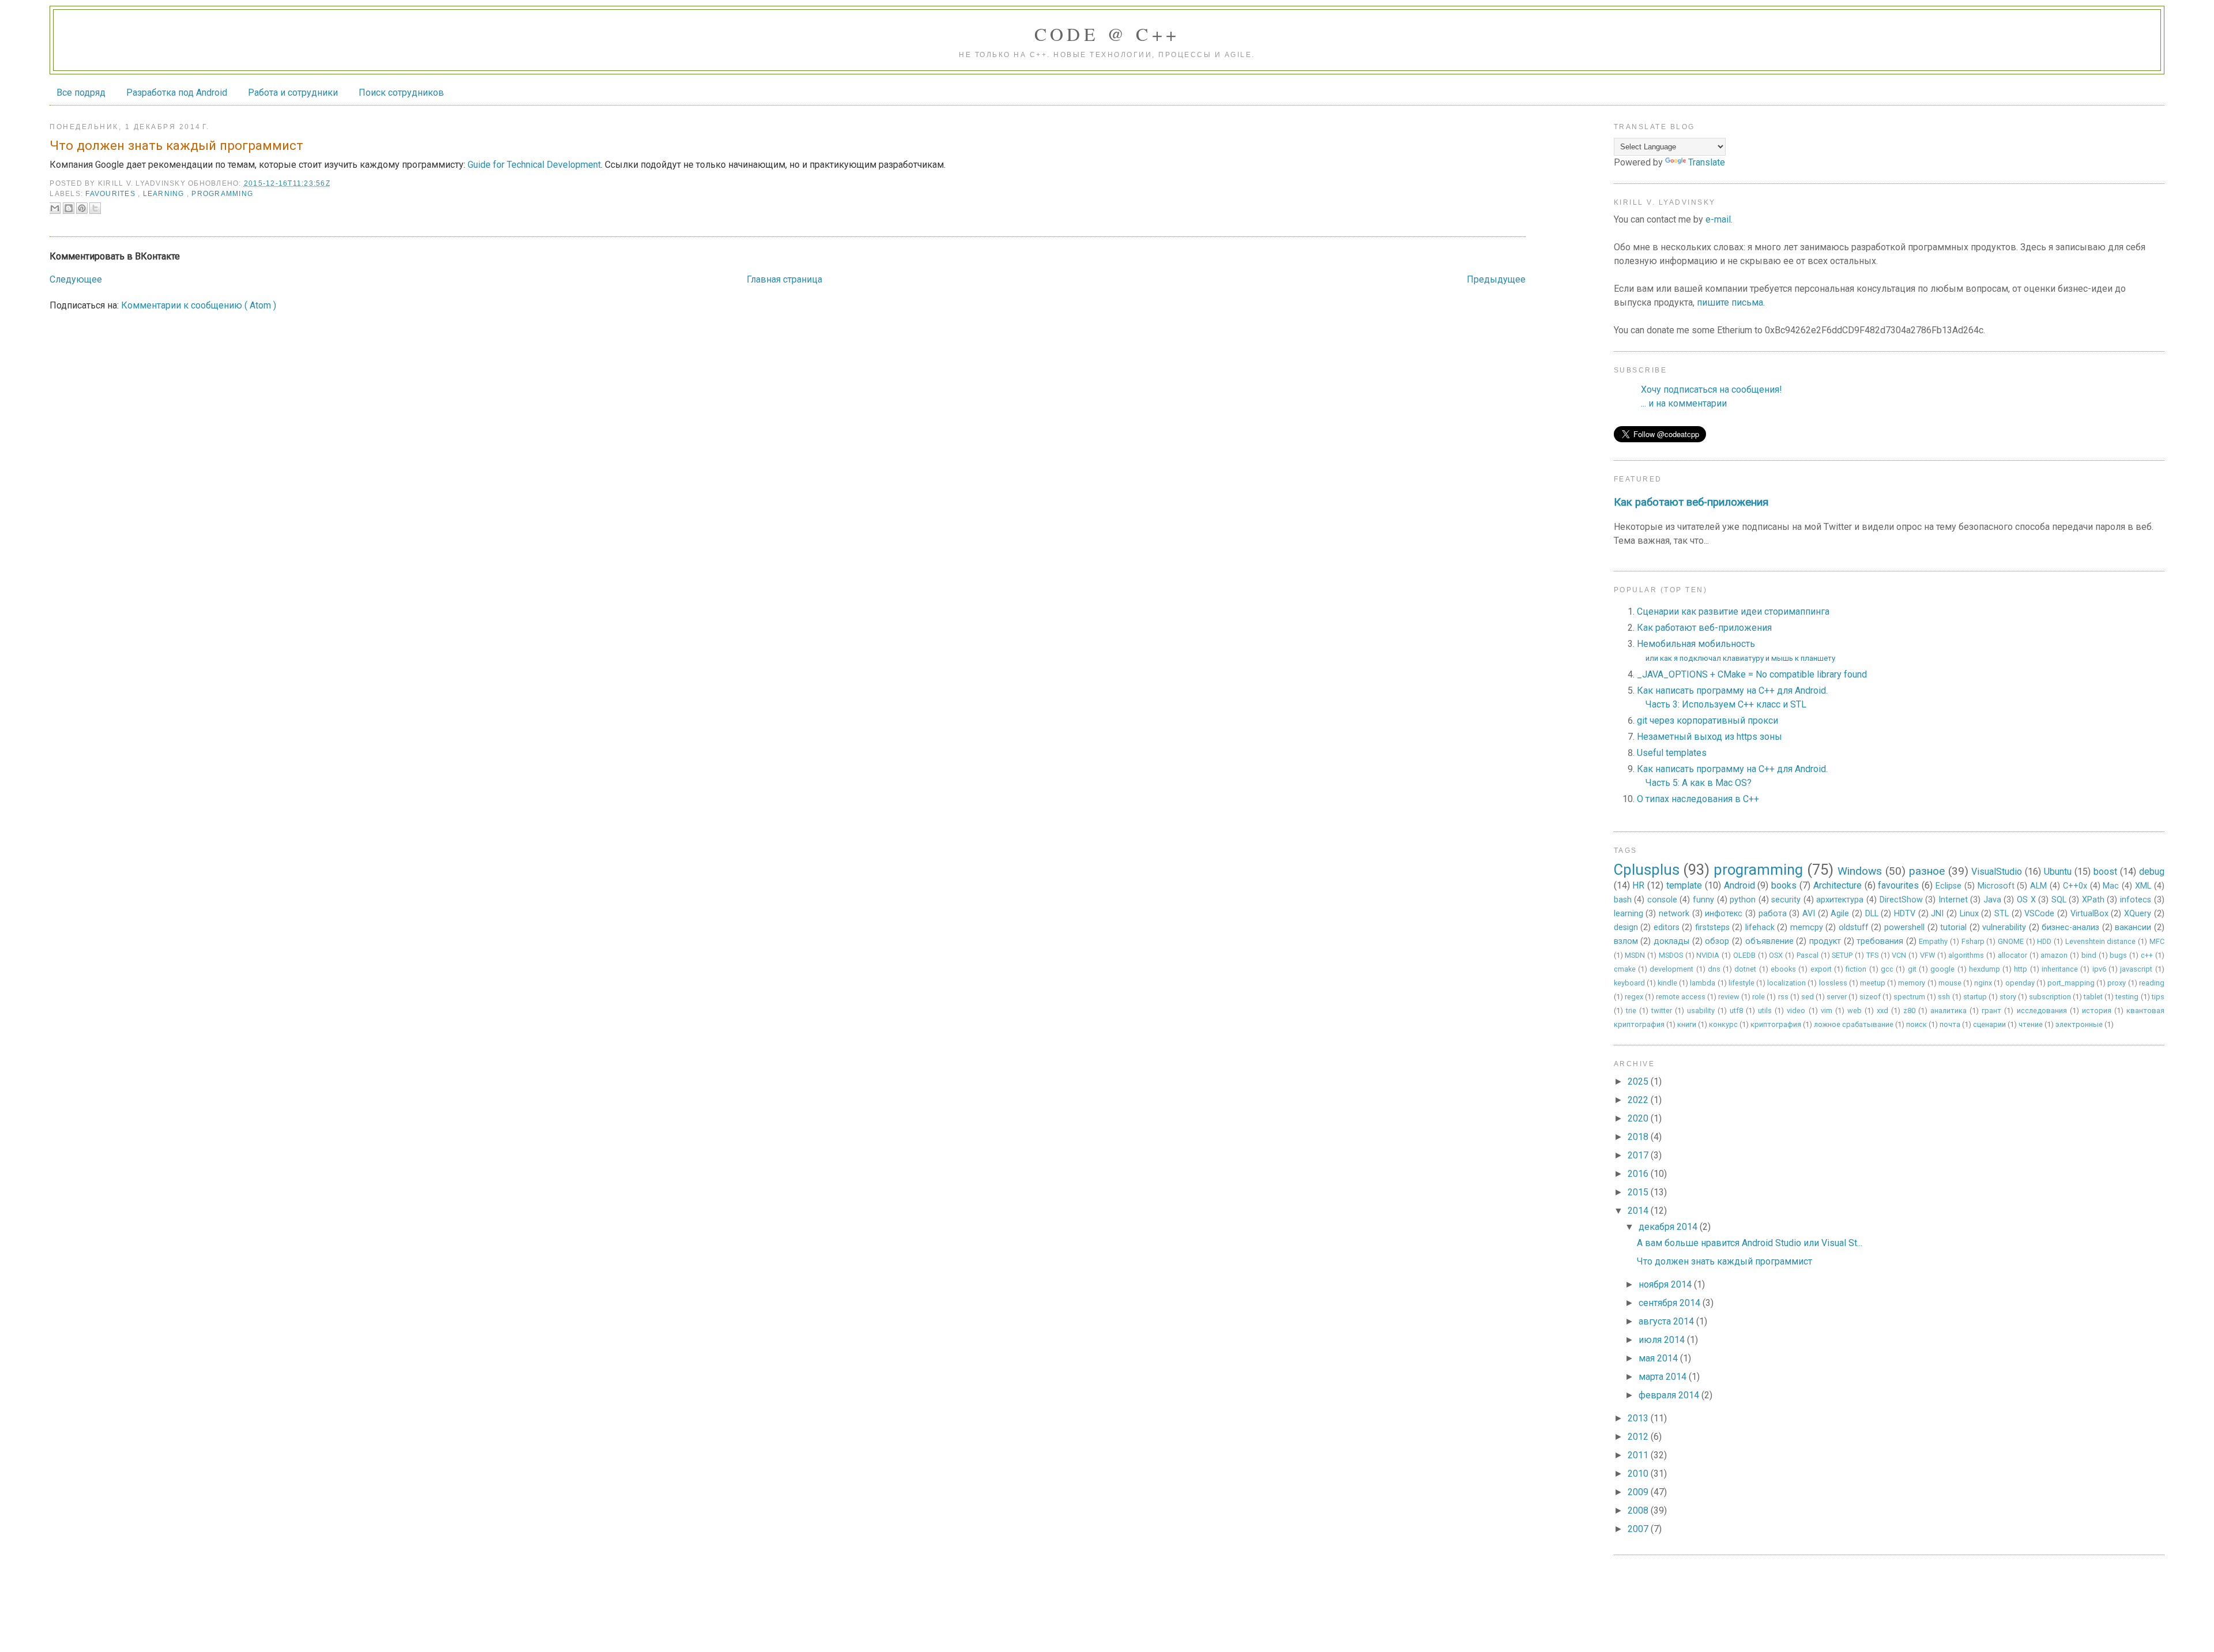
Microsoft (1996, 886)
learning (165, 194)
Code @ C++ (1107, 34)
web (1855, 1011)
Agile (1840, 914)
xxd (1882, 1011)
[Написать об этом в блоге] (69, 208)
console (1662, 900)
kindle (1667, 983)
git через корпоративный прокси (1707, 720)
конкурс (1723, 1024)
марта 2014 (1664, 1377)
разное (1927, 871)
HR (1638, 885)
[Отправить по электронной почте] (55, 208)
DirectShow (1901, 900)
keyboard (1629, 983)
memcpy (1807, 927)
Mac (2111, 886)
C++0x (2075, 886)
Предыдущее (1496, 279)
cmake (1625, 969)
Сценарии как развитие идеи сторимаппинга (1733, 611)
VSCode (2039, 914)
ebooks (1783, 969)
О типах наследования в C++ (1698, 799)
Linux (1969, 914)
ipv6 (2099, 969)
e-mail (1718, 219)
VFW (1927, 955)
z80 (1909, 1011)
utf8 (1736, 1011)
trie (1631, 1011)
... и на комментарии (1684, 403)
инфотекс (1724, 914)
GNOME (2011, 941)
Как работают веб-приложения (1691, 502)
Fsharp (1973, 941)
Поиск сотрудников (401, 93)
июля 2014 (1663, 1340)
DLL (1872, 914)
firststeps (1712, 927)
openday (2020, 983)
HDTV (1905, 914)
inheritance (2060, 969)
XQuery (2138, 914)
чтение (2031, 1024)
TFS (1872, 955)
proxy (2117, 983)
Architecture (1838, 885)
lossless (1833, 983)
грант (1991, 1011)
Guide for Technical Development (534, 165)
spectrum (1909, 997)
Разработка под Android (177, 93)
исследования (2042, 1011)
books (1784, 885)
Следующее (76, 279)
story (2008, 997)
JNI (1937, 914)
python (1743, 900)
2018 (1639, 1137)
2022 (1639, 1100)
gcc (1887, 969)
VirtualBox (2089, 914)
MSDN (1635, 955)
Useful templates (1672, 753)
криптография (1776, 1024)
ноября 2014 (1666, 1284)
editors (1667, 927)
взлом (1626, 941)
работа (1773, 914)
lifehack (1760, 927)
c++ (2147, 955)
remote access (1681, 997)
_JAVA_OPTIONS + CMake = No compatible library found (1752, 674)
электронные (2079, 1024)
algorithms (1966, 955)
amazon (2054, 955)
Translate (1707, 162)
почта (1950, 1024)
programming (222, 194)
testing (2127, 997)
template (1684, 885)
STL (2002, 914)
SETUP (1842, 955)
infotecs (2136, 900)
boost (2105, 872)
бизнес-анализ (2070, 927)
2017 (1639, 1155)
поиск (1916, 1024)
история (2097, 1011)
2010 (1639, 1474)
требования (1880, 941)
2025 (1639, 1081)
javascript (2136, 969)
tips (2158, 997)
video (1796, 1011)
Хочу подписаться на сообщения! (1712, 390)
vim (1827, 1011)
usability (1701, 1011)
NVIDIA (1708, 955)
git (1912, 969)
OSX (1776, 955)
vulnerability (2004, 927)
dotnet (1745, 969)
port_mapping (2071, 983)
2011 (1639, 1455)
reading (2152, 983)
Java (1992, 900)
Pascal (1808, 955)
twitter (1662, 1011)
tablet (2093, 997)
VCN (1899, 955)
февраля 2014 (1670, 1395)
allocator (2012, 955)
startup (1975, 997)
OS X (2026, 900)
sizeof (1870, 997)
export (1821, 969)
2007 (1639, 1529)
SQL (2059, 900)
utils (1765, 1011)
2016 (1639, 1174)
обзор (1717, 941)
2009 (1639, 1492)
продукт (1825, 941)
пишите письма (1730, 302)
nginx (1983, 983)
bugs (2118, 955)
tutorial (1953, 927)
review (1729, 997)
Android (1739, 885)
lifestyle (1742, 983)
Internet (1953, 900)
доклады (1671, 941)
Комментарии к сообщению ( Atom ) (199, 305)
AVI (1809, 914)
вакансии (2133, 927)
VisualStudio (1997, 872)
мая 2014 (1659, 1358)
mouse (1950, 983)
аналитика (1948, 1011)
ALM (2038, 886)
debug (2152, 872)
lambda (1703, 983)
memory (1912, 983)
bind (2089, 955)
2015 (1639, 1192)
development (1671, 969)
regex (1634, 997)
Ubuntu (2058, 872)
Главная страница (784, 279)
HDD (2044, 941)
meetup (1873, 983)
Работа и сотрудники (293, 93)
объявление (1769, 941)
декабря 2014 (1669, 1227)
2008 (1639, 1510)
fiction (1856, 969)
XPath (2093, 900)
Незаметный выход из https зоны (1710, 737)
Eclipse (1948, 886)
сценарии (1989, 1024)
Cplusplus (1647, 870)
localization (1786, 983)
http (2021, 969)
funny (1703, 900)
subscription (2050, 997)
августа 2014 (1667, 1321)
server (1837, 997)
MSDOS (1671, 955)
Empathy (1933, 941)
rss (1783, 997)
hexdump (1985, 969)
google (1942, 969)
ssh (1944, 997)
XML (2143, 886)
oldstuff (1854, 927)
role (1759, 997)
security (1786, 900)
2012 (1639, 1437)
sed (1808, 997)
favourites (112, 194)
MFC (2157, 941)
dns (1714, 969)
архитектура (1840, 900)
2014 (1639, 1211)
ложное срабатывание (1854, 1024)
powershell (1904, 927)
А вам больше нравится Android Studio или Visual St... (1750, 1243)
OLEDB (1744, 955)
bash (1623, 900)
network (1674, 914)
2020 (1639, 1118)
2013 (1639, 1418)
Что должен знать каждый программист (1724, 1261)
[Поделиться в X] (95, 208)
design (1626, 927)
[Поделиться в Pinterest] (82, 208)
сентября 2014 (1671, 1303)
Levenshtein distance (2101, 941)
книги (1687, 1024)
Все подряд (81, 93)
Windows (1860, 871)
